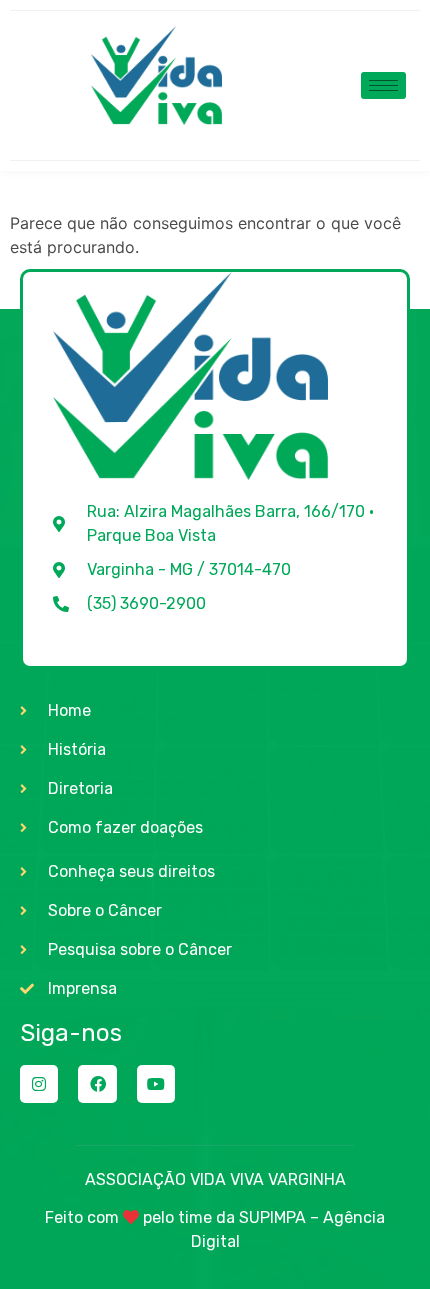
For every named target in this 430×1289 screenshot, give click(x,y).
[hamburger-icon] (383, 85)
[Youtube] (156, 1084)
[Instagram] (39, 1084)
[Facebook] (97, 1084)
